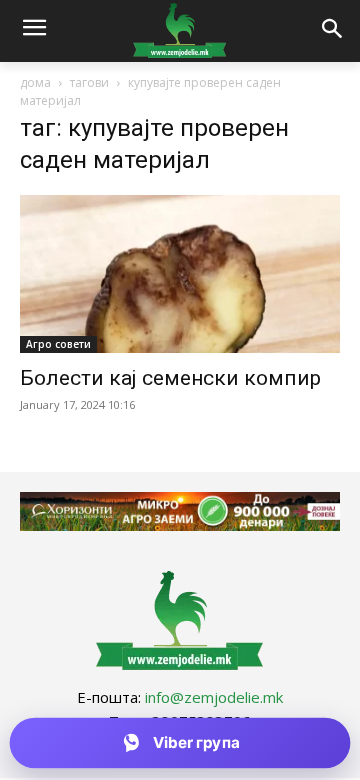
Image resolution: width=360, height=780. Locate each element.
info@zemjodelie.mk (214, 697)
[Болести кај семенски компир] (180, 274)
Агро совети (58, 344)
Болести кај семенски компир (170, 378)
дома (35, 82)
